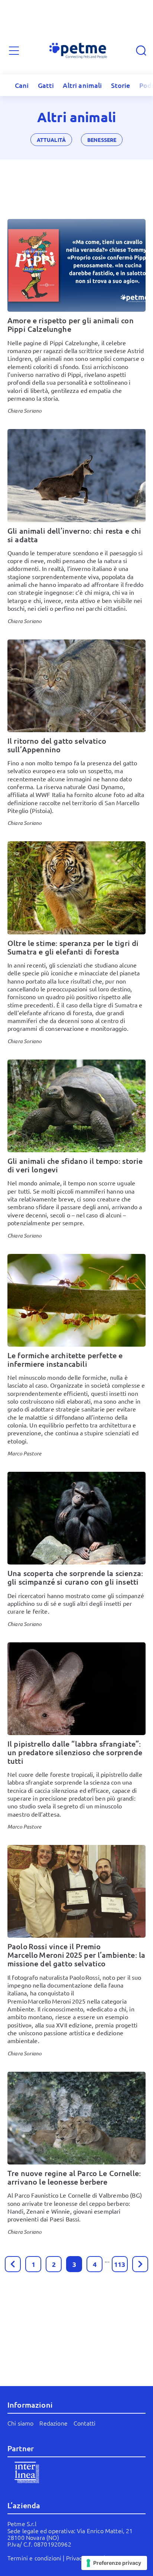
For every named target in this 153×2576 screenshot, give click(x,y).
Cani (22, 85)
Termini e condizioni (34, 2558)
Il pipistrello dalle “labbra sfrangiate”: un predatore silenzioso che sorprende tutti (75, 1752)
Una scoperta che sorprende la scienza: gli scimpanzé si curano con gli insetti (75, 1577)
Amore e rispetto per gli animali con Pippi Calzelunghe (71, 325)
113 (120, 2264)
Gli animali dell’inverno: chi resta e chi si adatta (74, 535)
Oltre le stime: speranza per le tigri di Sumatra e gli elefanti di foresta (73, 947)
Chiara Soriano (25, 411)
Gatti (46, 85)
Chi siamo (20, 2423)
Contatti (84, 2423)
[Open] (14, 51)
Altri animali (82, 85)
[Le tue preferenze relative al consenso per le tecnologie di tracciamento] (114, 2563)
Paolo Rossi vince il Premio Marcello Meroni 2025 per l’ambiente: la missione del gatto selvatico (76, 1955)
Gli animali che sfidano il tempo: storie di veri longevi (75, 1165)
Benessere (102, 140)
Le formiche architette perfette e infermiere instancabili (65, 1360)
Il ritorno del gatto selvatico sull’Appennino (57, 745)
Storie (121, 85)
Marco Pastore (24, 1453)
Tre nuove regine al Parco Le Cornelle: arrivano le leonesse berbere (74, 2177)
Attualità (51, 140)
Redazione (53, 2423)
